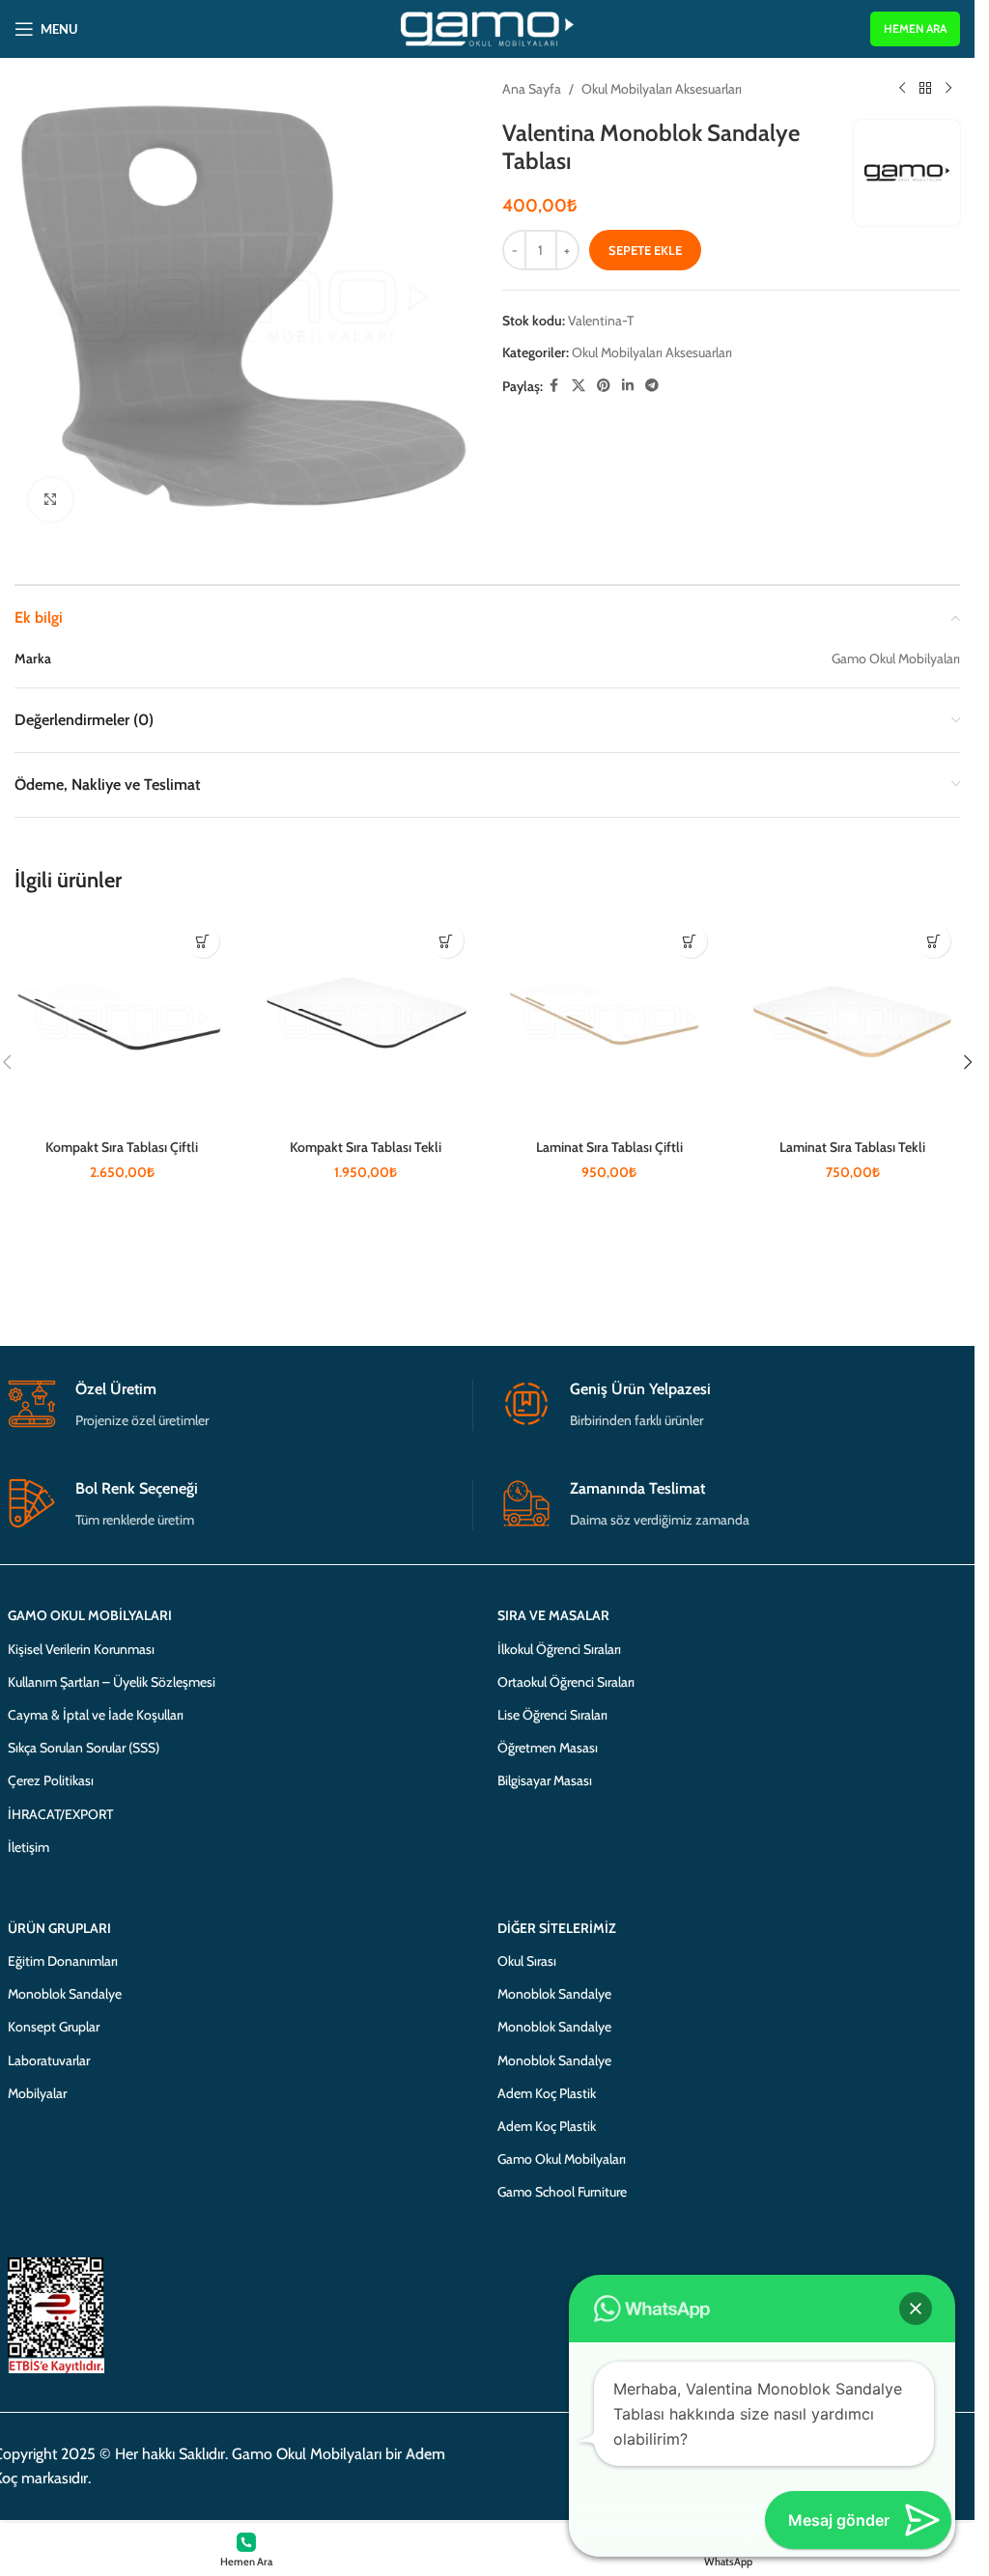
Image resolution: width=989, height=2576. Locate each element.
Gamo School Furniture (562, 2192)
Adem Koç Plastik (547, 2093)
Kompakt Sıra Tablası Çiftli (122, 1147)
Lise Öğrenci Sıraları (552, 1715)
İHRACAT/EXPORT (60, 1814)
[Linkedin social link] (628, 386)
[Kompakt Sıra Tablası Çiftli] (122, 1022)
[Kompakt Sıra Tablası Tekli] (365, 1022)
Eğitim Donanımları (63, 1961)
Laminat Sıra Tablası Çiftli (609, 1147)
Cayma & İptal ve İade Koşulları (96, 1715)
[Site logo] (487, 27)
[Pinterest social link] (604, 386)
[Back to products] (925, 89)
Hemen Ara (915, 28)
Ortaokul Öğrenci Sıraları (566, 1682)
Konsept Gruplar (54, 2027)
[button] (202, 941)
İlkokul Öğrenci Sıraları (559, 1649)
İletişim (28, 1847)
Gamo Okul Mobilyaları (562, 2159)
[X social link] (579, 386)
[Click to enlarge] (51, 500)
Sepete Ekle (645, 250)
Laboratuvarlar (49, 2060)
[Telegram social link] (652, 386)
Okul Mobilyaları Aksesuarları (662, 89)
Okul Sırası (527, 1961)
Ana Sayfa (532, 89)
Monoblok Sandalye (65, 1994)
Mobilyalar (37, 2093)
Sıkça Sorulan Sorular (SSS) (84, 1748)
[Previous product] (902, 89)
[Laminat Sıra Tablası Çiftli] (609, 1022)
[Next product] (948, 89)
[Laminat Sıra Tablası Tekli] (853, 1022)
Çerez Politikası (51, 1780)
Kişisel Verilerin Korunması (81, 1649)
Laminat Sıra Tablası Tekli (852, 1147)
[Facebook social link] (554, 386)
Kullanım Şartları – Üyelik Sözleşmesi (112, 1682)
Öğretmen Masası (548, 1748)
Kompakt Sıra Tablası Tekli (366, 1147)
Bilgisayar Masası (545, 1780)
